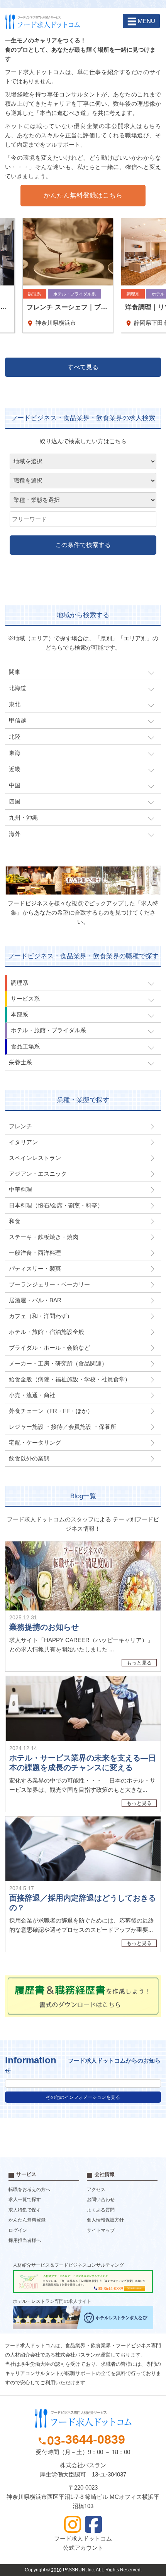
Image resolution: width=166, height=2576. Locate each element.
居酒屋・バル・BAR (35, 1300)
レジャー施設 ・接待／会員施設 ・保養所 (63, 1427)
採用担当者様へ (25, 2241)
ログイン (18, 2230)
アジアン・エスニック (38, 1174)
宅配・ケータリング (35, 1442)
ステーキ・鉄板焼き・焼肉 (44, 1237)
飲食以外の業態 (29, 1458)
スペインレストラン (35, 1158)
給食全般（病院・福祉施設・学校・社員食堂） (70, 1379)
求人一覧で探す (25, 2200)
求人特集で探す (25, 2210)
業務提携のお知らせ (44, 1627)
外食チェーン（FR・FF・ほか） (51, 1411)
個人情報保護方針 (105, 2220)
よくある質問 (101, 2210)
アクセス (96, 2189)
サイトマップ (101, 2230)
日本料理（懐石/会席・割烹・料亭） (56, 1205)
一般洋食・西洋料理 (35, 1253)
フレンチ (20, 1126)
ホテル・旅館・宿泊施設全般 (47, 1332)
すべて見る (83, 367)
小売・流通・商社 (32, 1395)
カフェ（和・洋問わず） (41, 1316)
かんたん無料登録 (27, 2220)
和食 (15, 1221)
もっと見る (139, 1663)
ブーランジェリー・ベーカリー (49, 1284)
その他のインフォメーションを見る (83, 2097)
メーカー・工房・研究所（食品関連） (58, 1363)
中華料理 (20, 1189)
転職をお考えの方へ (29, 2189)
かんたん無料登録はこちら (83, 195)
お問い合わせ (101, 2200)
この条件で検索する (83, 545)
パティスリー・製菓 (35, 1269)
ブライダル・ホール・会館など (49, 1348)
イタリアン (23, 1142)
